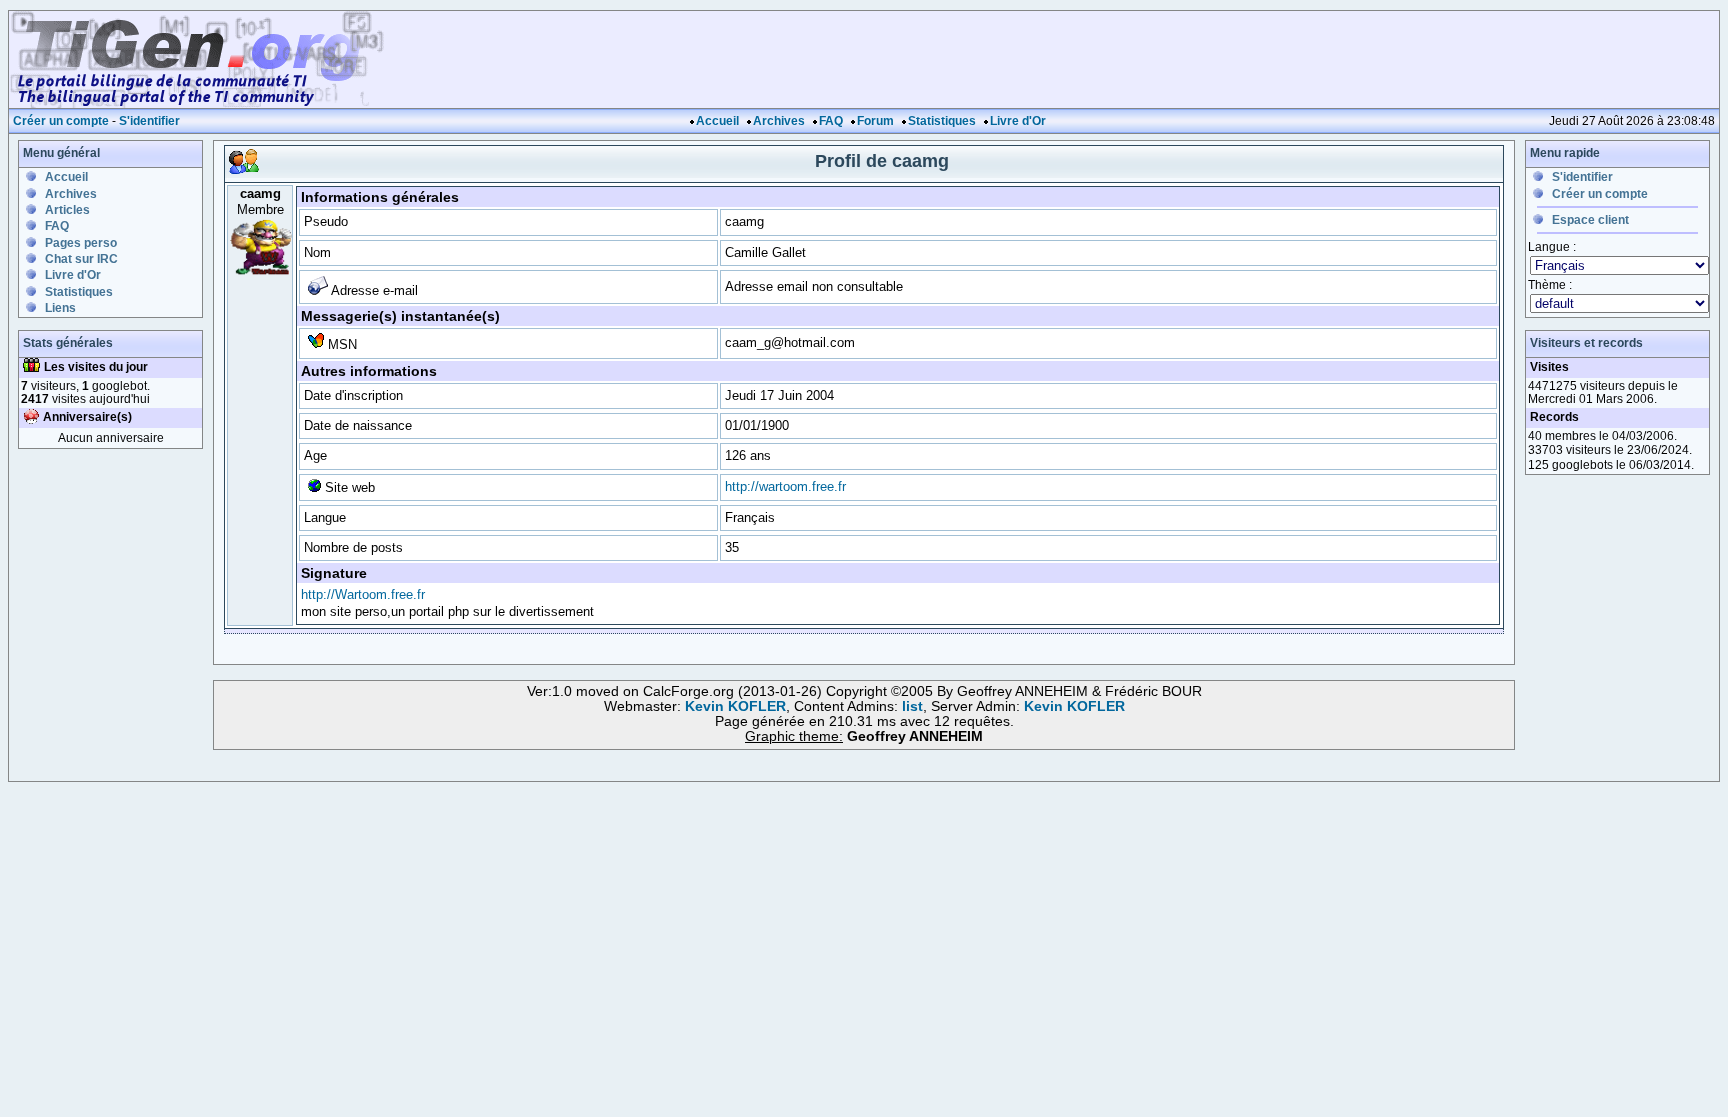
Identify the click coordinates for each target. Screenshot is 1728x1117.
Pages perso (81, 243)
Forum (875, 121)
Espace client (1590, 220)
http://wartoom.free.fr (785, 486)
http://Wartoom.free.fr (363, 594)
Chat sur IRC (81, 259)
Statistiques (942, 121)
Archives (779, 121)
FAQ (831, 121)
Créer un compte (61, 121)
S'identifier (149, 121)
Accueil (717, 121)
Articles (67, 210)
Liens (60, 308)
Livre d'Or (1018, 121)
